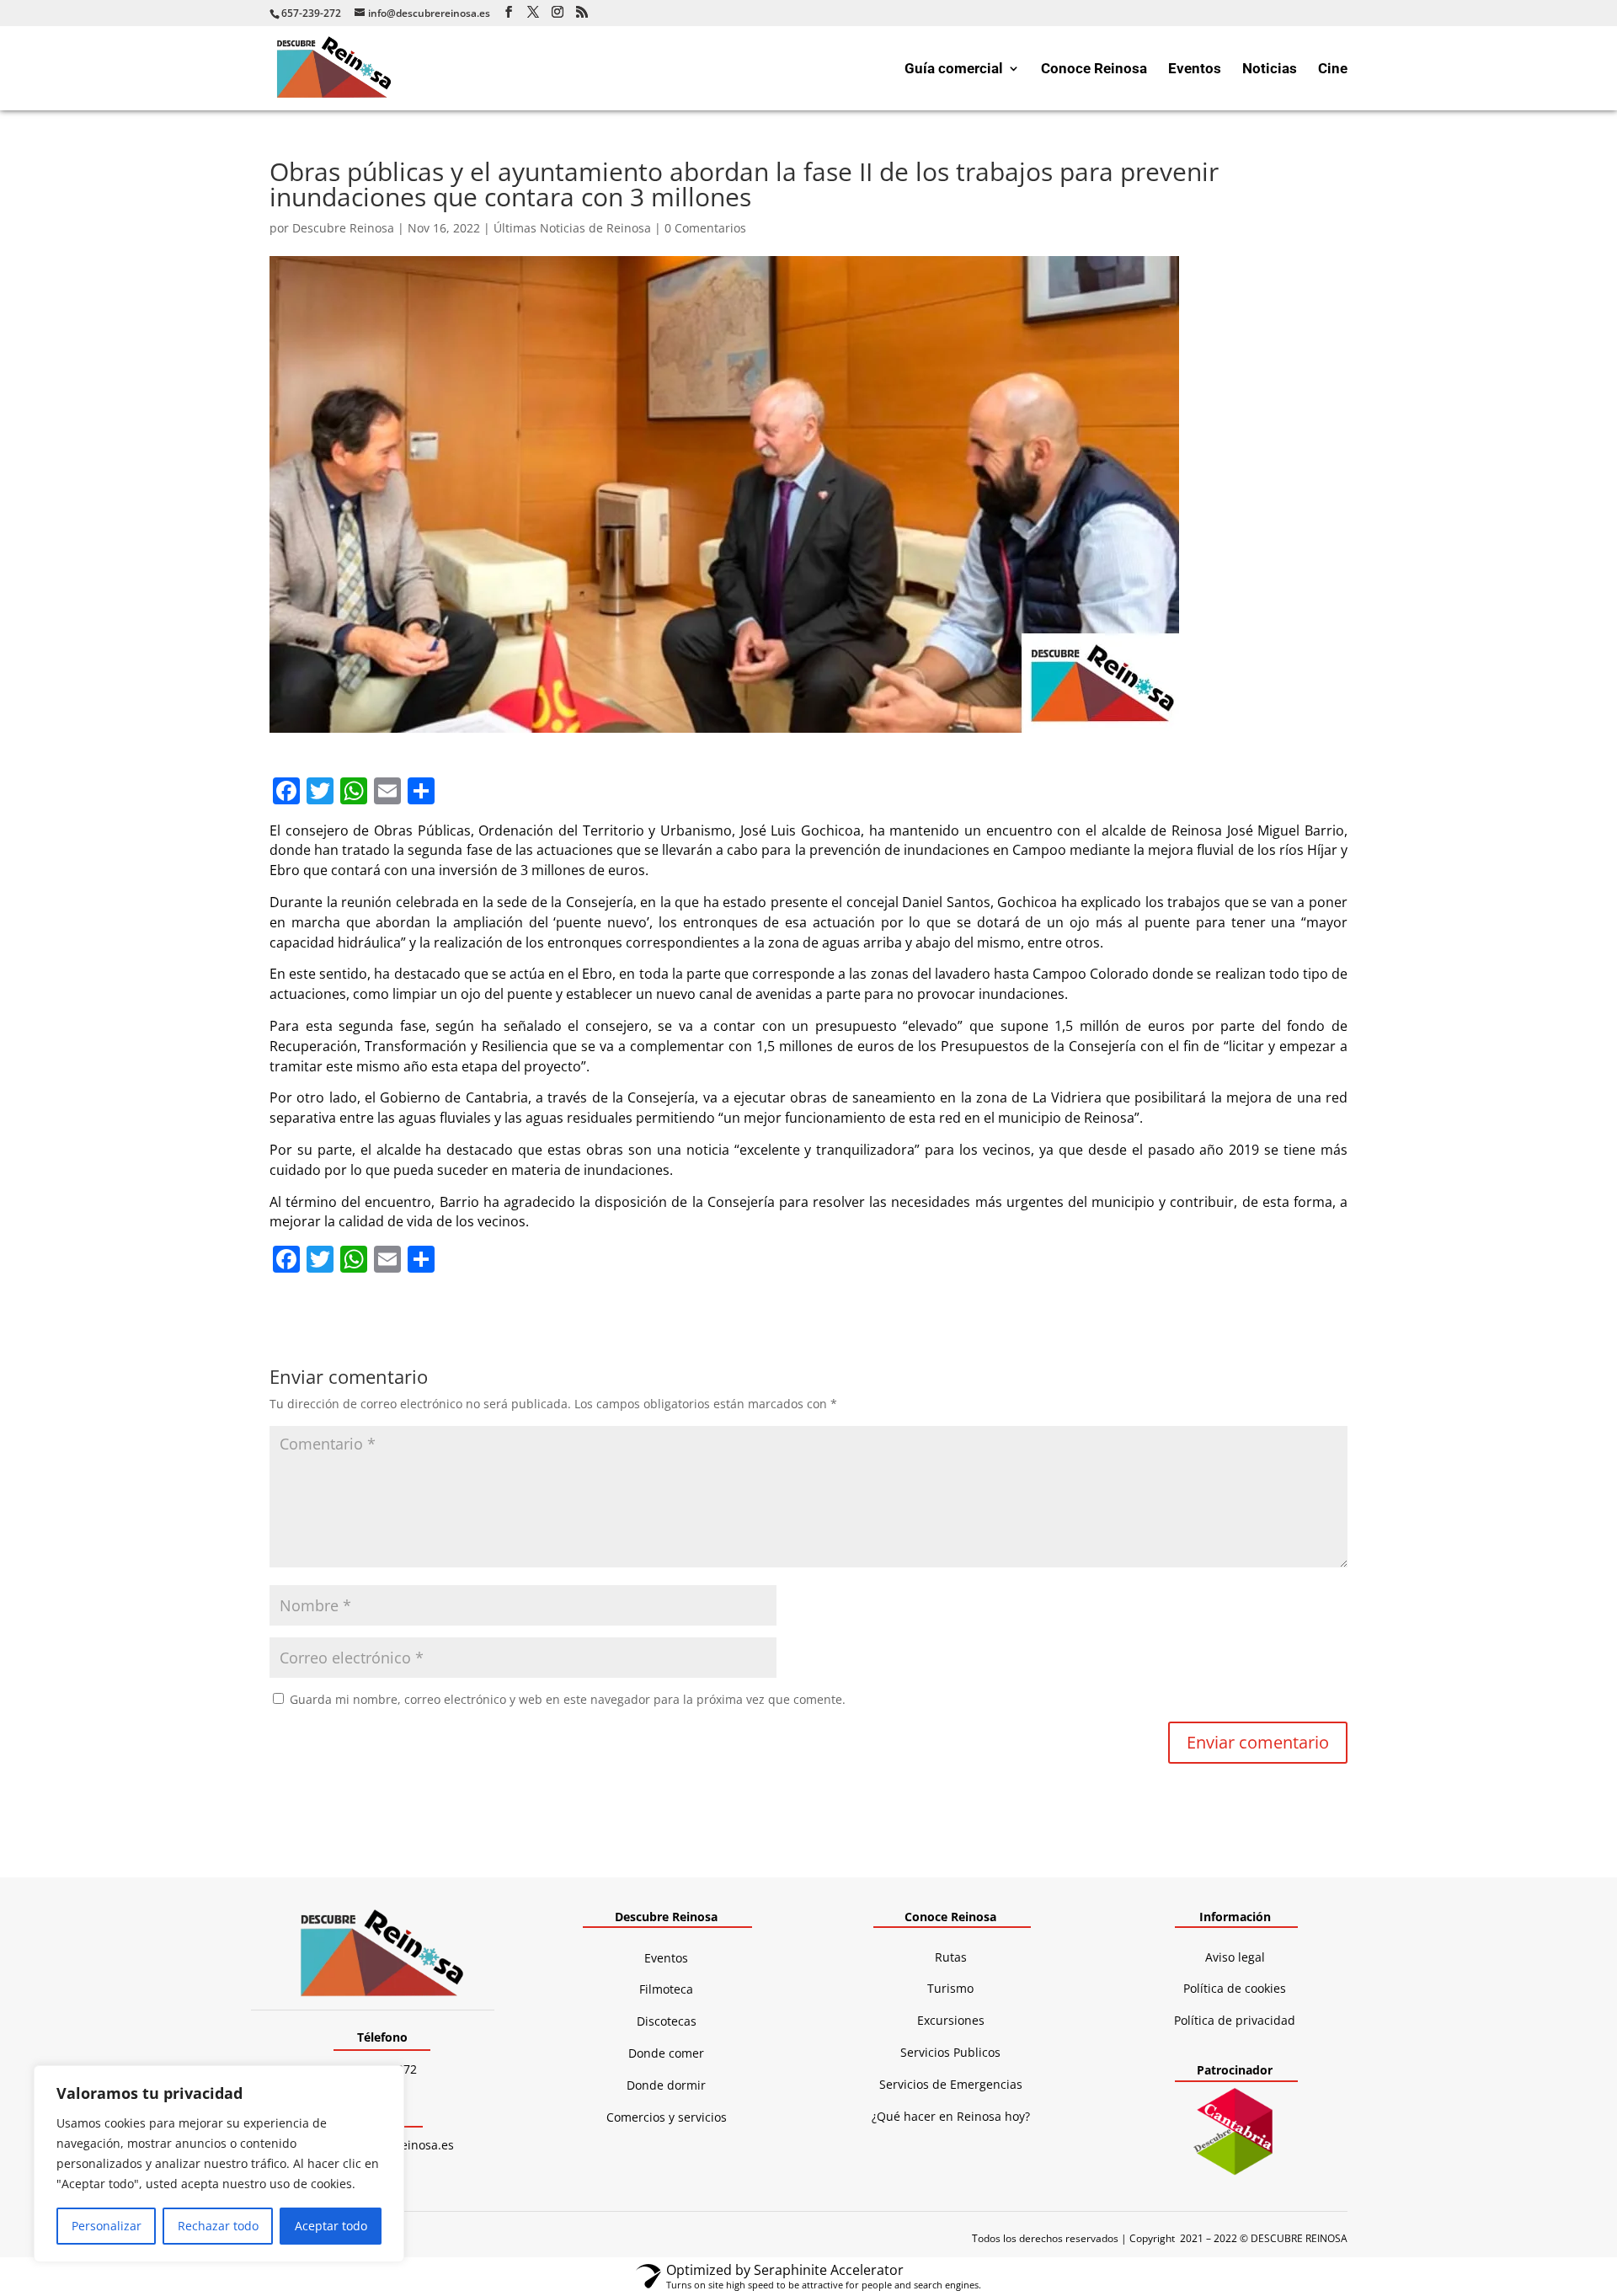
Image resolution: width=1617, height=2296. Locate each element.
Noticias (1270, 69)
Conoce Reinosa (1094, 69)
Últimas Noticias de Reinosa (572, 228)
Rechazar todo (218, 2226)
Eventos (1195, 69)
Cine (1333, 69)
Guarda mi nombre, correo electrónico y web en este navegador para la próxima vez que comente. (568, 1699)
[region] (219, 2164)
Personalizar (107, 2226)
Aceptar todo (331, 2226)
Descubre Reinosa (343, 228)
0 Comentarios (705, 228)
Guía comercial (954, 69)
